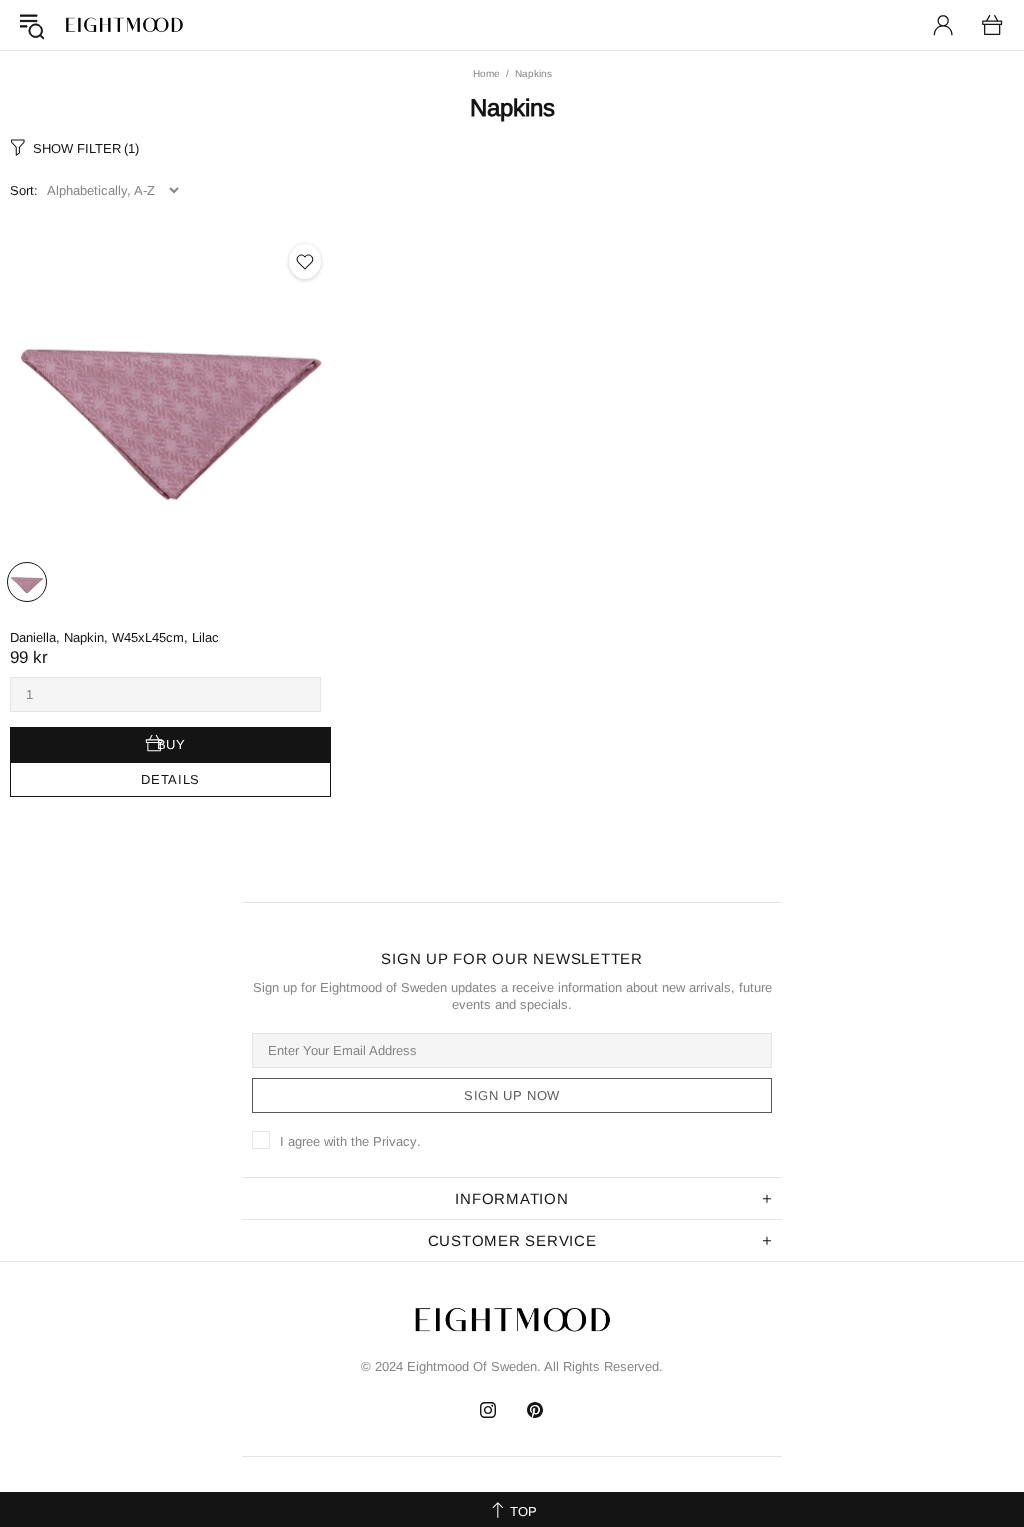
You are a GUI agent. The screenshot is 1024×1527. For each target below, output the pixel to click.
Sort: (24, 190)
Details (170, 779)
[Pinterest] (535, 1410)
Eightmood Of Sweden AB (124, 25)
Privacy (395, 1141)
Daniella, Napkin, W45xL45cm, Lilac (114, 637)
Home (486, 73)
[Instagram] (488, 1410)
